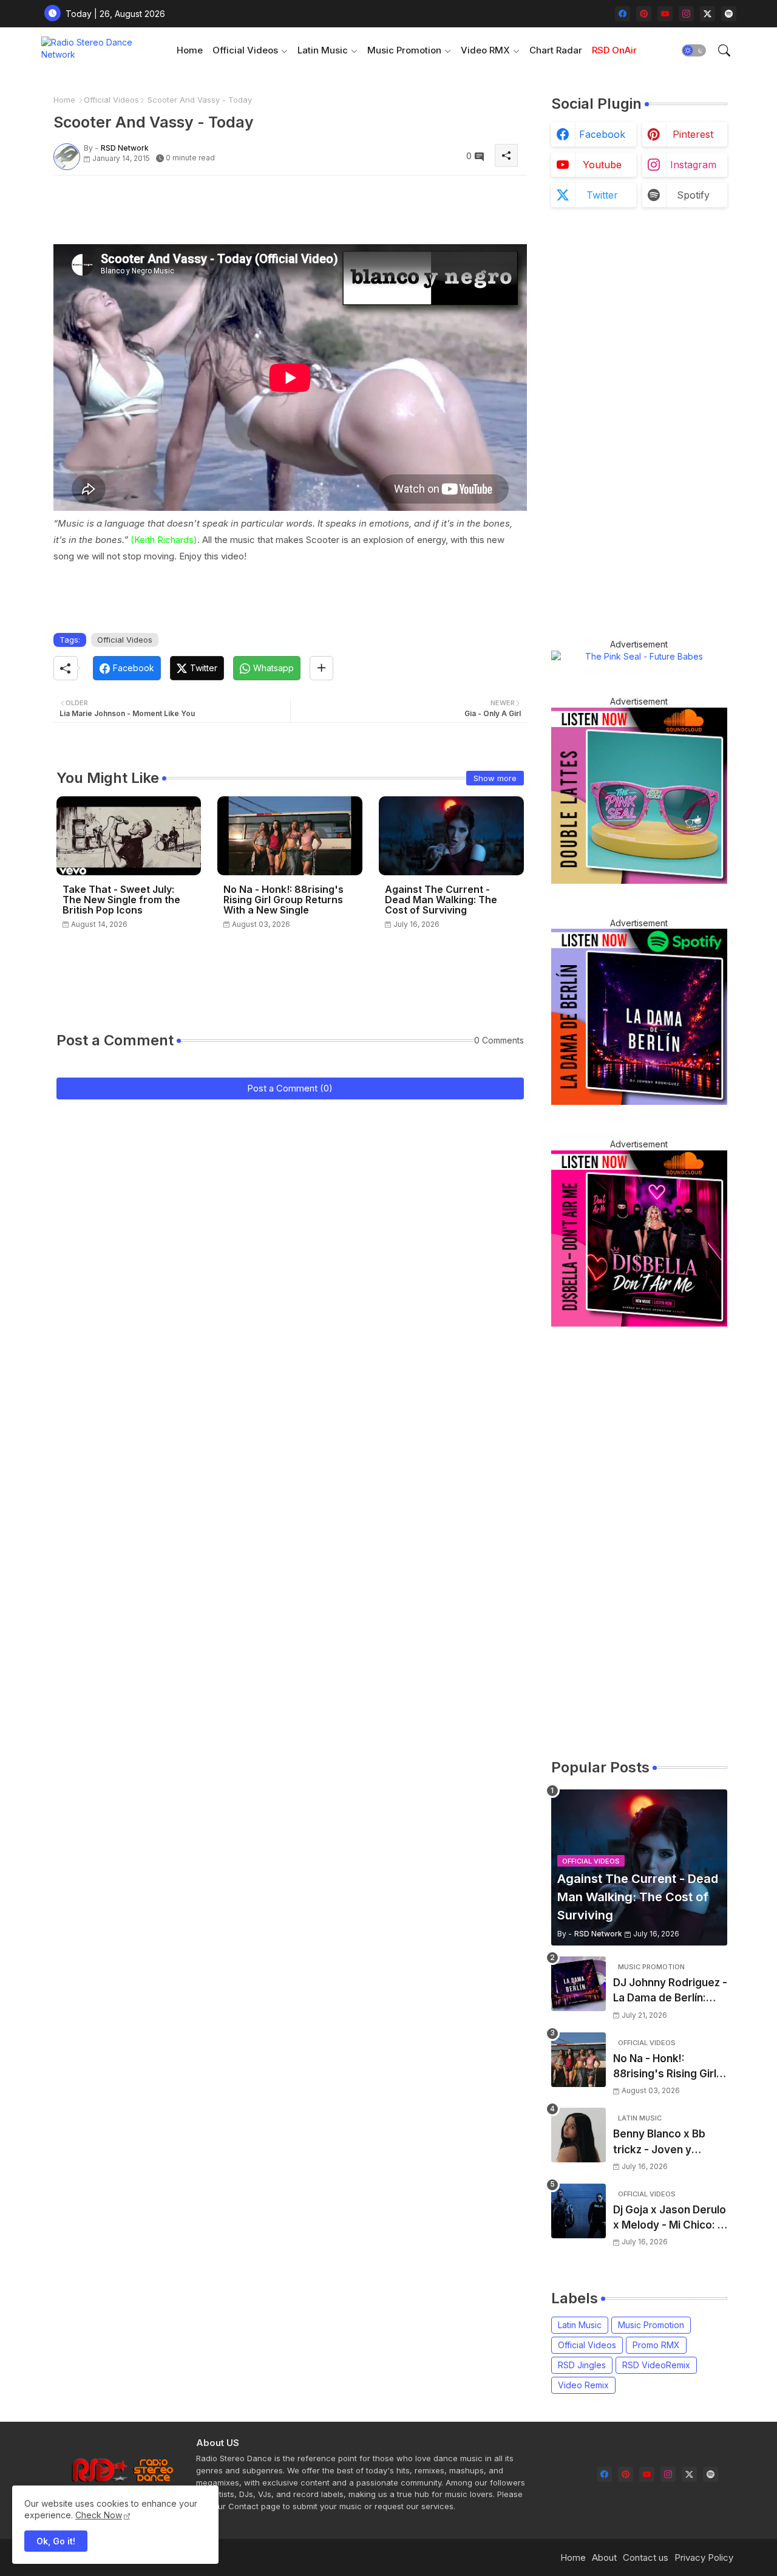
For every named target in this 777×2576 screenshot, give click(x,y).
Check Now (99, 2515)
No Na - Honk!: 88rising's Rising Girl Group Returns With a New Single (283, 900)
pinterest (693, 134)
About (604, 2557)
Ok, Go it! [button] (56, 2541)
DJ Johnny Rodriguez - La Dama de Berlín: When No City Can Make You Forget (670, 1991)
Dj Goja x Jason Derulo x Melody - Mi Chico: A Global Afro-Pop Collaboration (670, 2219)
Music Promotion (404, 50)
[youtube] (665, 14)
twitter (602, 195)
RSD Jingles (582, 2365)
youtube (602, 165)
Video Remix (583, 2385)
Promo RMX (656, 2345)
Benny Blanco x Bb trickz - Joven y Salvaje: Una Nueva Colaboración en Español (661, 2143)
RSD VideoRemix (656, 2365)
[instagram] (686, 14)
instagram (693, 165)
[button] (694, 50)
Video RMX (485, 50)
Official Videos (245, 50)
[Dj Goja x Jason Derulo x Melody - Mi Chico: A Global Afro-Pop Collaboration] (579, 2211)
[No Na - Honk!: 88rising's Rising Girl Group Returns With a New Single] (579, 2060)
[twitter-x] (707, 14)
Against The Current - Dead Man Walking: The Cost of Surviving (441, 900)
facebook (602, 134)
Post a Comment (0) (290, 1088)
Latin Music (323, 50)
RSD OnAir (614, 50)
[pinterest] (644, 14)
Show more (495, 778)
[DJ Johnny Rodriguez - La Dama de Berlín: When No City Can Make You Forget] (579, 1984)
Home (190, 50)
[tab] (190, 50)
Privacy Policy (704, 2557)
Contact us (646, 2557)
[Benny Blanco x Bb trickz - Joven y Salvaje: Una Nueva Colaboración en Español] (579, 2135)
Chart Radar (556, 50)
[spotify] (729, 14)
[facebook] (623, 14)
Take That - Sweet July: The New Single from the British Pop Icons (121, 900)
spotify (693, 195)
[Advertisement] (274, 212)
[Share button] (321, 668)
